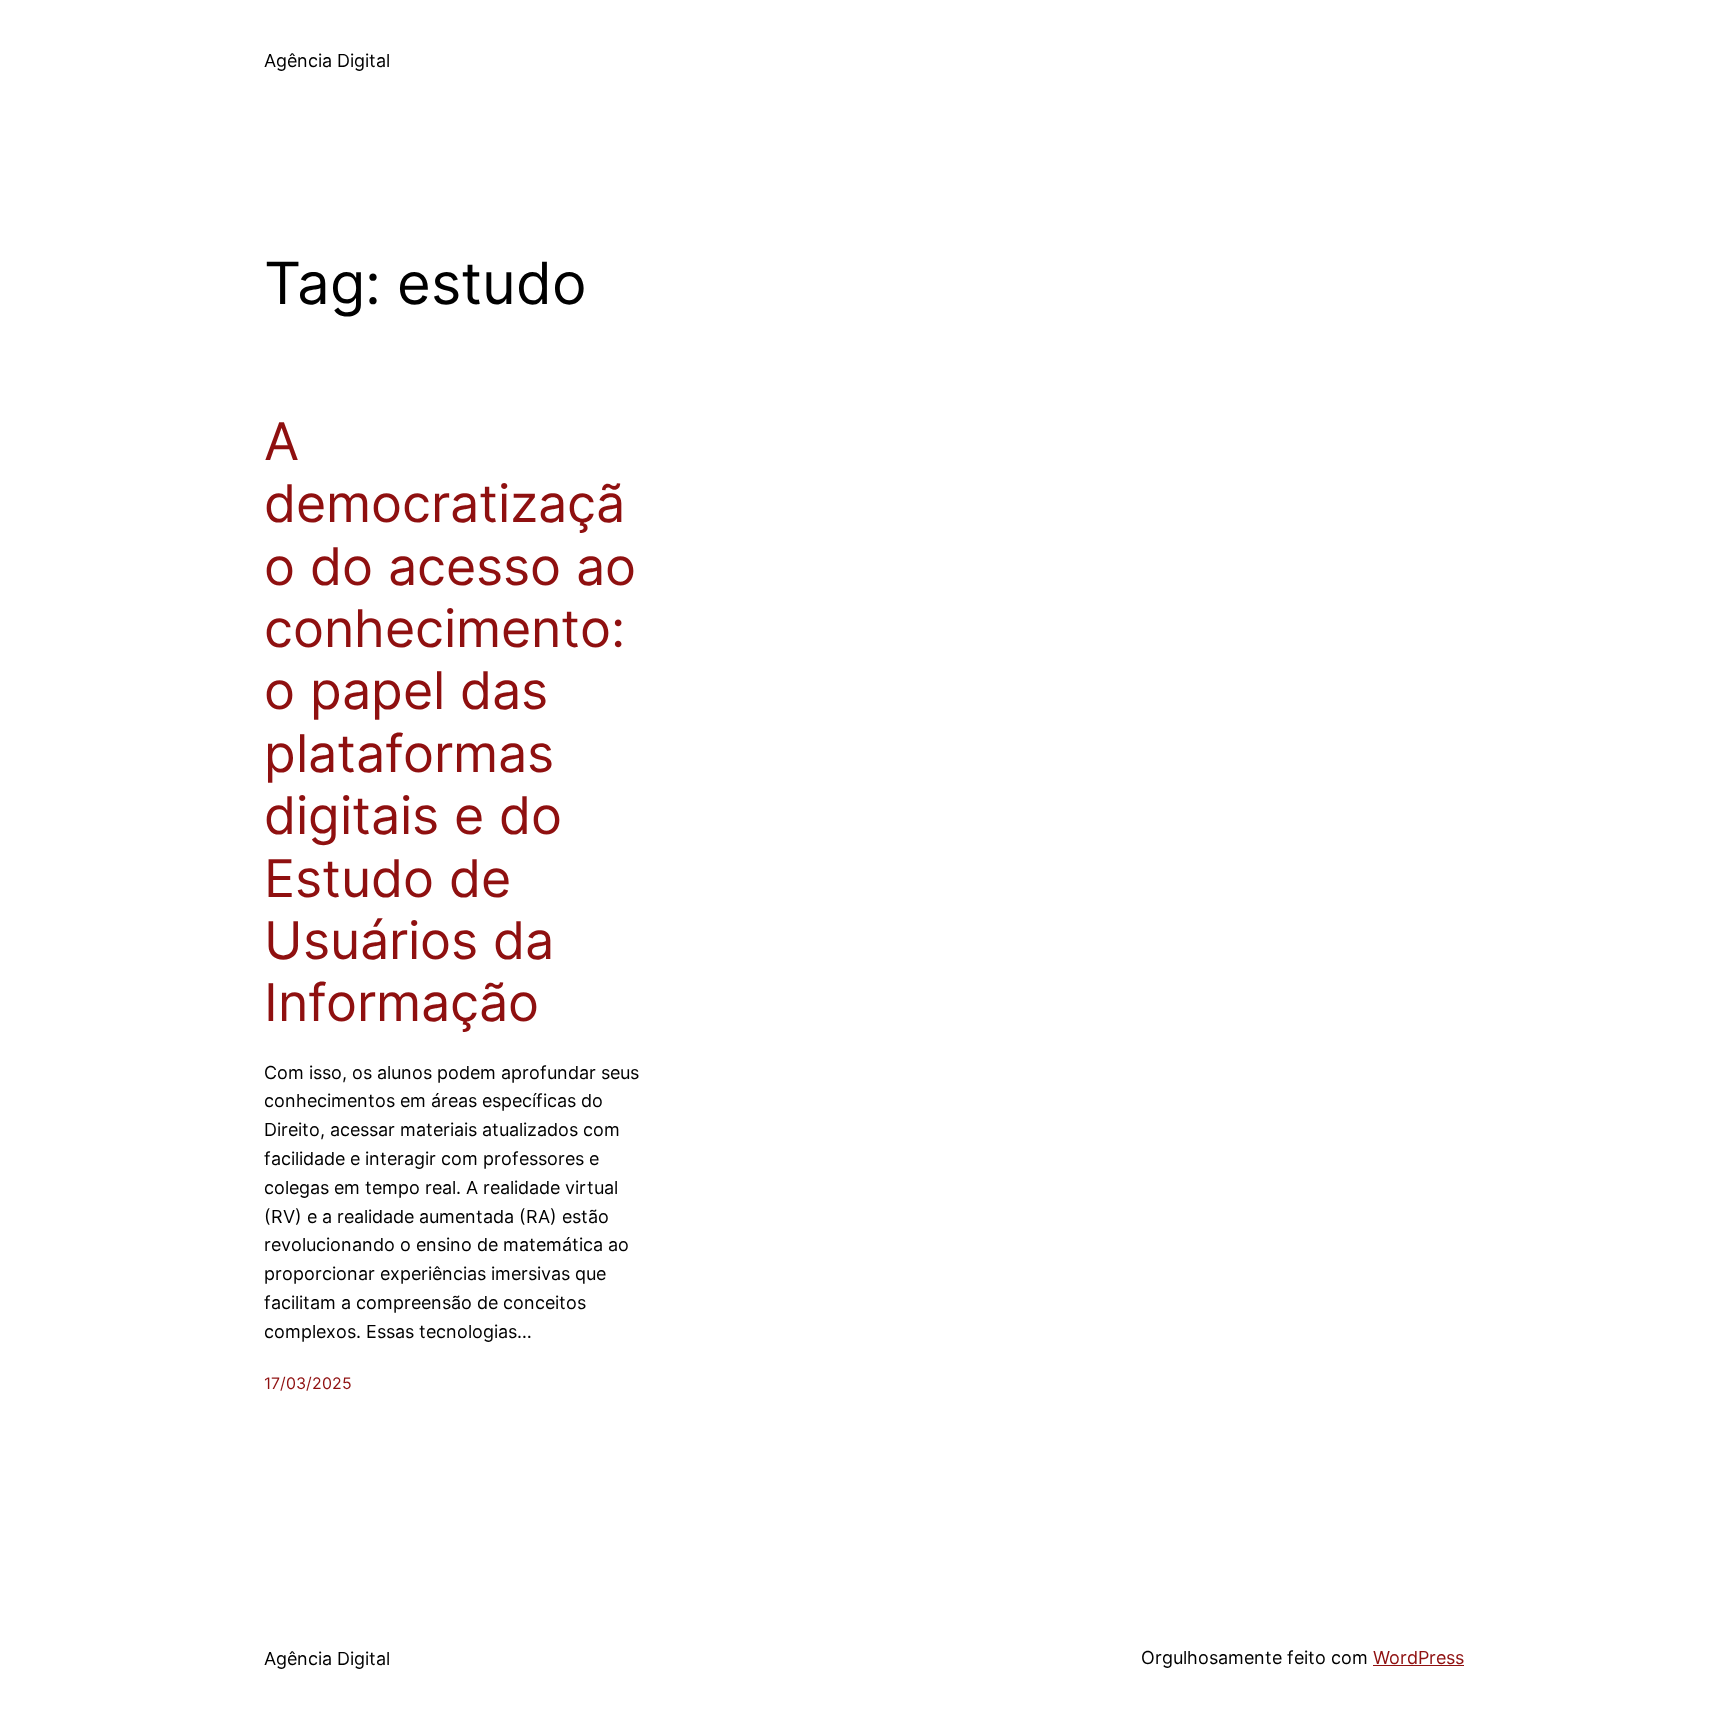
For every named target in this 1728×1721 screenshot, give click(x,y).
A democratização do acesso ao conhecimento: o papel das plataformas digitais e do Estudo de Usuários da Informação (450, 723)
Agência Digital (327, 60)
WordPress (1418, 1657)
